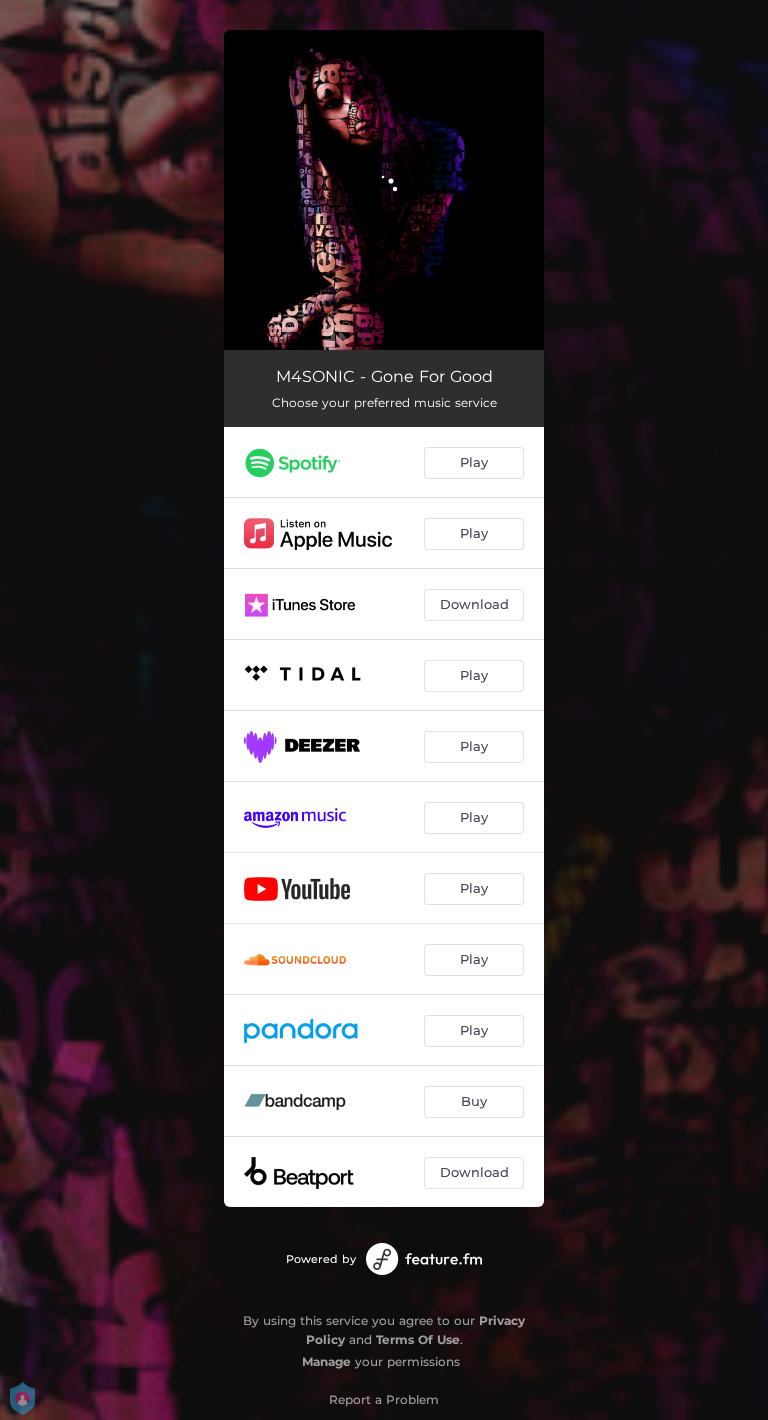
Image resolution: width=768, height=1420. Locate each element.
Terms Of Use (418, 1339)
